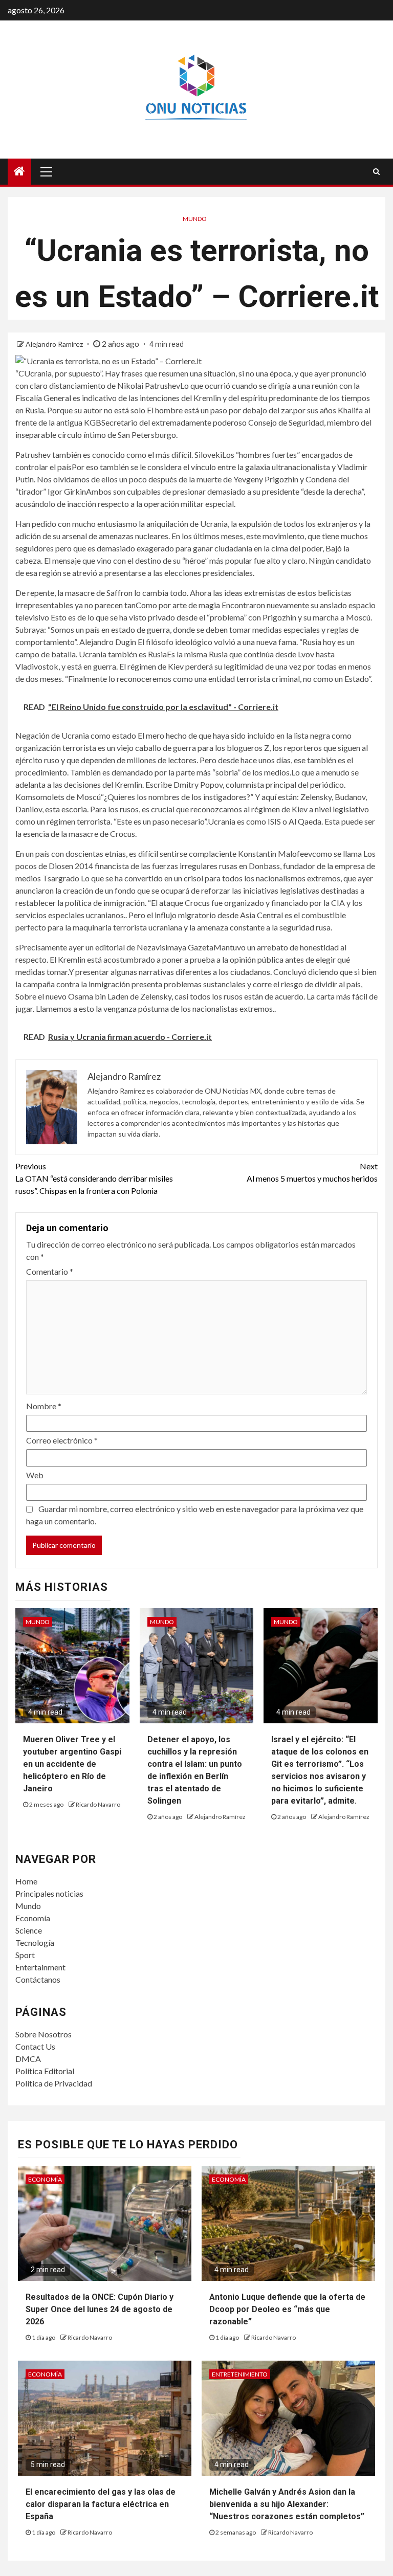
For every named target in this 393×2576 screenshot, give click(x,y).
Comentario (50, 1271)
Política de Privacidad (54, 2083)
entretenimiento (240, 2374)
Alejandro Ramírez (55, 344)
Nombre (44, 1406)
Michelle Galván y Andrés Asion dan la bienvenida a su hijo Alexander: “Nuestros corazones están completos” (287, 2504)
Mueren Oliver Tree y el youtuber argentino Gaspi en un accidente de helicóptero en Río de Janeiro (72, 1764)
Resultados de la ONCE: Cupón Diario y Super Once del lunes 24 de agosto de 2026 (100, 2309)
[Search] (376, 171)
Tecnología (35, 1942)
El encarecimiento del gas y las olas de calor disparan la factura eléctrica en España (101, 2504)
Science (29, 1930)
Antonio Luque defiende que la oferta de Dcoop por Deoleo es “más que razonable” (287, 2309)
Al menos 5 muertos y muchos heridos (312, 1172)
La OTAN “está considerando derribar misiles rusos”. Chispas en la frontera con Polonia (94, 1178)
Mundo (195, 219)
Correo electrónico (62, 1440)
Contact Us (35, 2046)
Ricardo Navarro (98, 1804)
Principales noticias (49, 1893)
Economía (33, 1918)
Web (35, 1475)
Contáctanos (38, 1979)
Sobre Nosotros (43, 2034)
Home (26, 1881)
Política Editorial (45, 2071)
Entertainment (40, 1967)
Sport (25, 1955)
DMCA (28, 2059)
